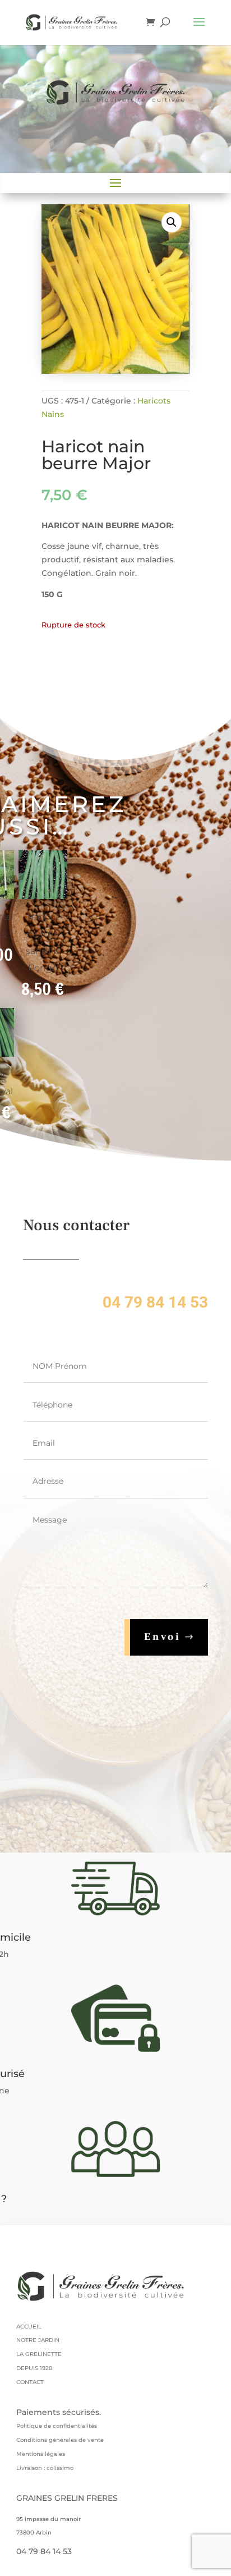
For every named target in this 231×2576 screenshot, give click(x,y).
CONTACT (30, 2382)
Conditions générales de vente (60, 2440)
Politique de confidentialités (57, 2426)
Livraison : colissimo (45, 2468)
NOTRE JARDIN (38, 2340)
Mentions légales (41, 2454)
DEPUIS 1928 (34, 2368)
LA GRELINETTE (39, 2354)
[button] (172, 222)
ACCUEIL (29, 2327)
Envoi (163, 1637)
